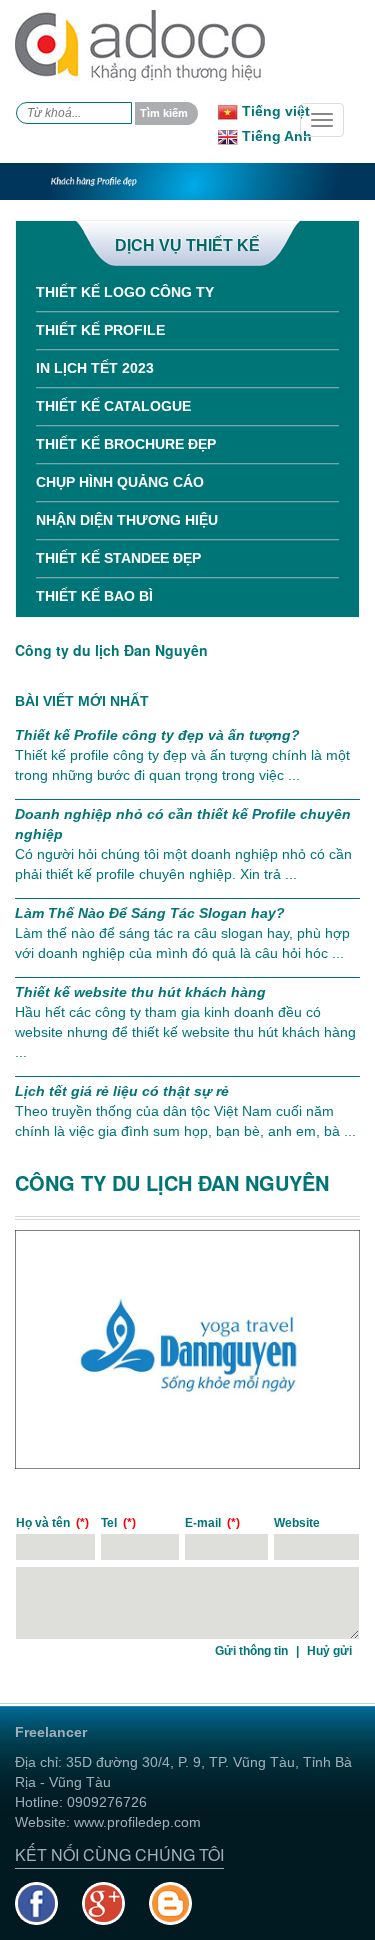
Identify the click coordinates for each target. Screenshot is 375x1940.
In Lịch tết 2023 (95, 368)
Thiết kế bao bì (94, 596)
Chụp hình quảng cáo (120, 482)
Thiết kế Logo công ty (125, 292)
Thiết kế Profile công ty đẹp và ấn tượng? (157, 735)
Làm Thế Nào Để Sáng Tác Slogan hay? (150, 913)
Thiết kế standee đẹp (118, 558)
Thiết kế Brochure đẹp (126, 444)
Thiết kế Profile (100, 330)
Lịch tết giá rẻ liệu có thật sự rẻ (122, 1091)
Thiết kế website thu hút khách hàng (140, 992)
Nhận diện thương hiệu (127, 520)
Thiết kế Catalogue (113, 406)
